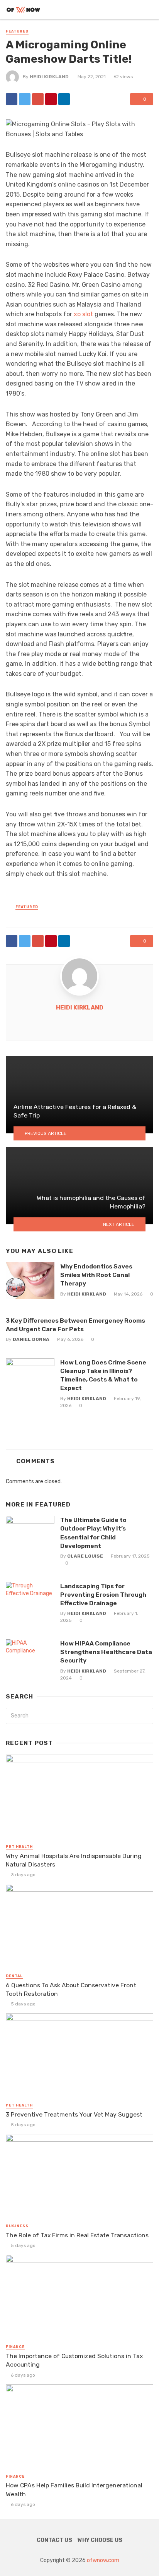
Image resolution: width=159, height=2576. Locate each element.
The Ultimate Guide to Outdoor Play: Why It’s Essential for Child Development (93, 1533)
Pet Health (19, 1847)
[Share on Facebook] (12, 99)
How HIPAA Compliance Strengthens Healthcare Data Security (106, 1652)
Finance (15, 2347)
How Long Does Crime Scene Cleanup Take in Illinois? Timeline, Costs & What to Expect (103, 1375)
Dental (14, 1976)
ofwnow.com (103, 2560)
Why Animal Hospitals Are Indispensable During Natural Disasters (74, 1860)
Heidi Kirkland (49, 77)
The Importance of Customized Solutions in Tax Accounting (74, 2360)
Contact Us (54, 2540)
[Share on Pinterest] (51, 99)
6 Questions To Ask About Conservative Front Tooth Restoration (71, 1989)
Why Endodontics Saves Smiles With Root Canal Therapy (96, 1275)
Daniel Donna (31, 1339)
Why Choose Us (100, 2540)
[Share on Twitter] (25, 99)
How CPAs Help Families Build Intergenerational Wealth (74, 2489)
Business (17, 2226)
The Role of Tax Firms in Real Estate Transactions (77, 2235)
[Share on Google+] (38, 99)
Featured (17, 31)
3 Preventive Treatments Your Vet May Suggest (74, 2114)
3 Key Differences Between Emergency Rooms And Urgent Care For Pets (75, 1325)
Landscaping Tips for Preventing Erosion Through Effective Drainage (103, 1595)
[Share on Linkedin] (64, 99)
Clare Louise (85, 1556)
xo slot (83, 314)
